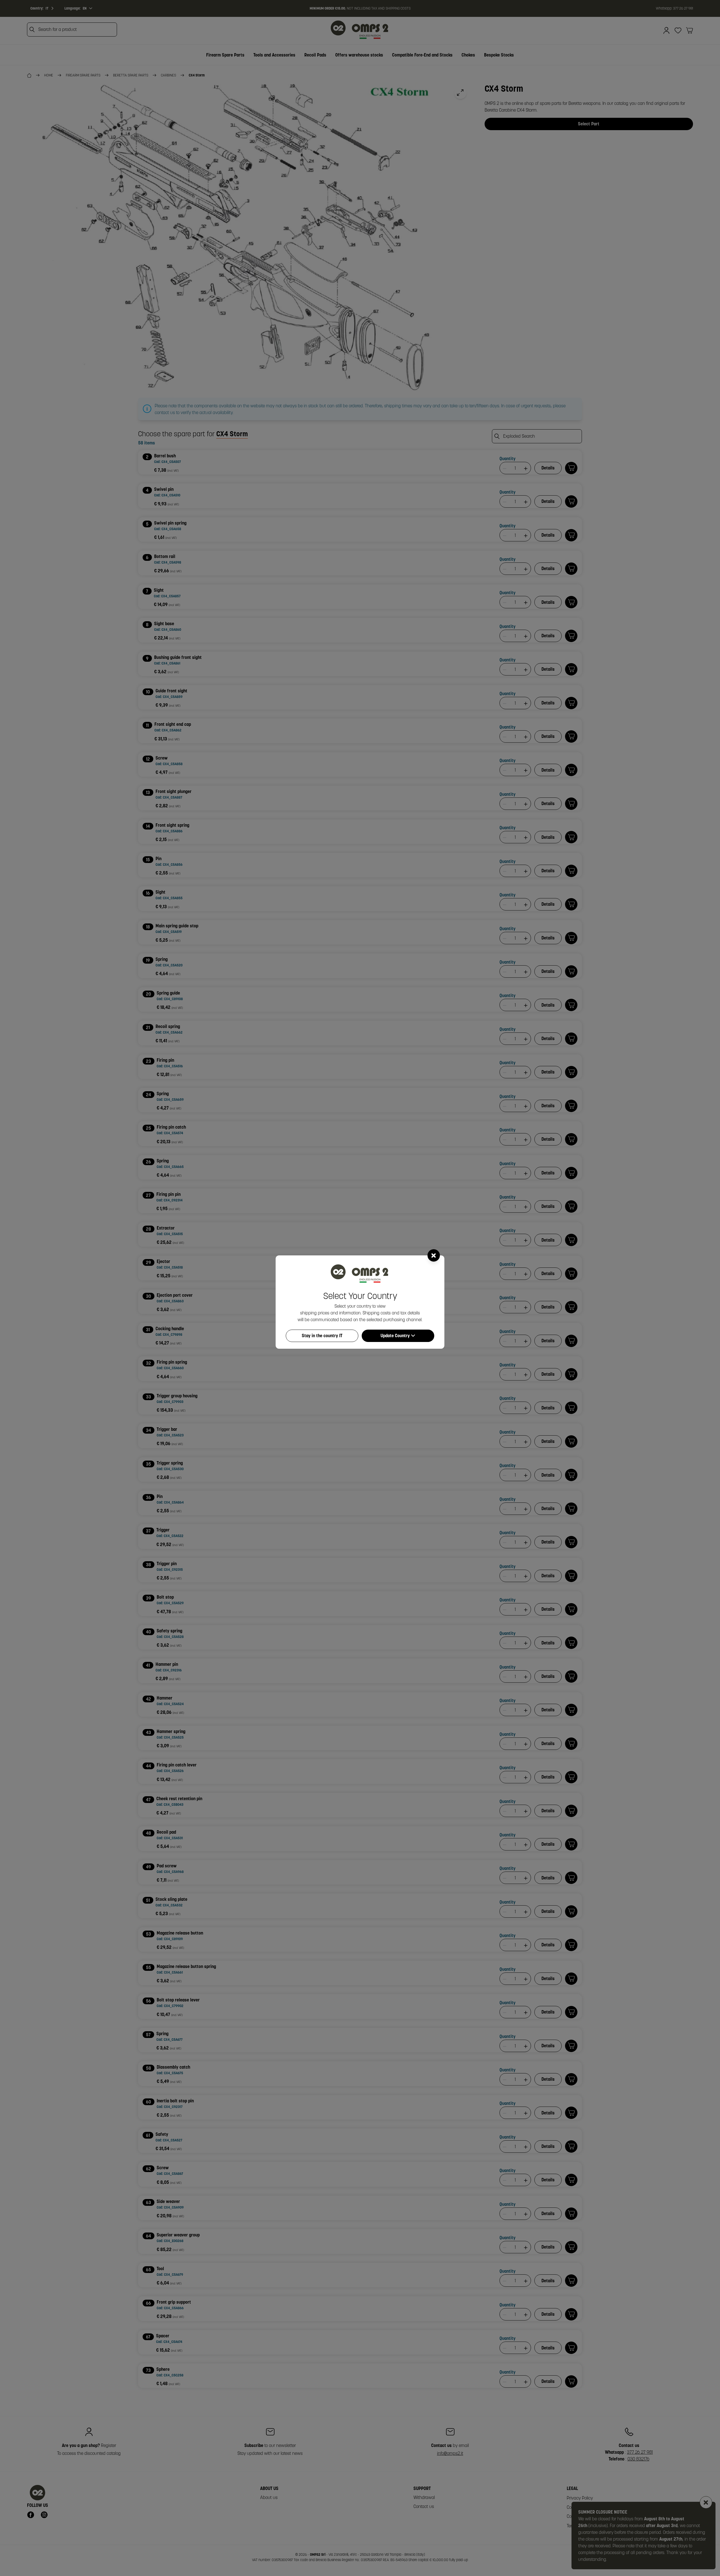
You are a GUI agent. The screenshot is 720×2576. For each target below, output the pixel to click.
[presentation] (360, 1288)
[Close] (434, 1255)
